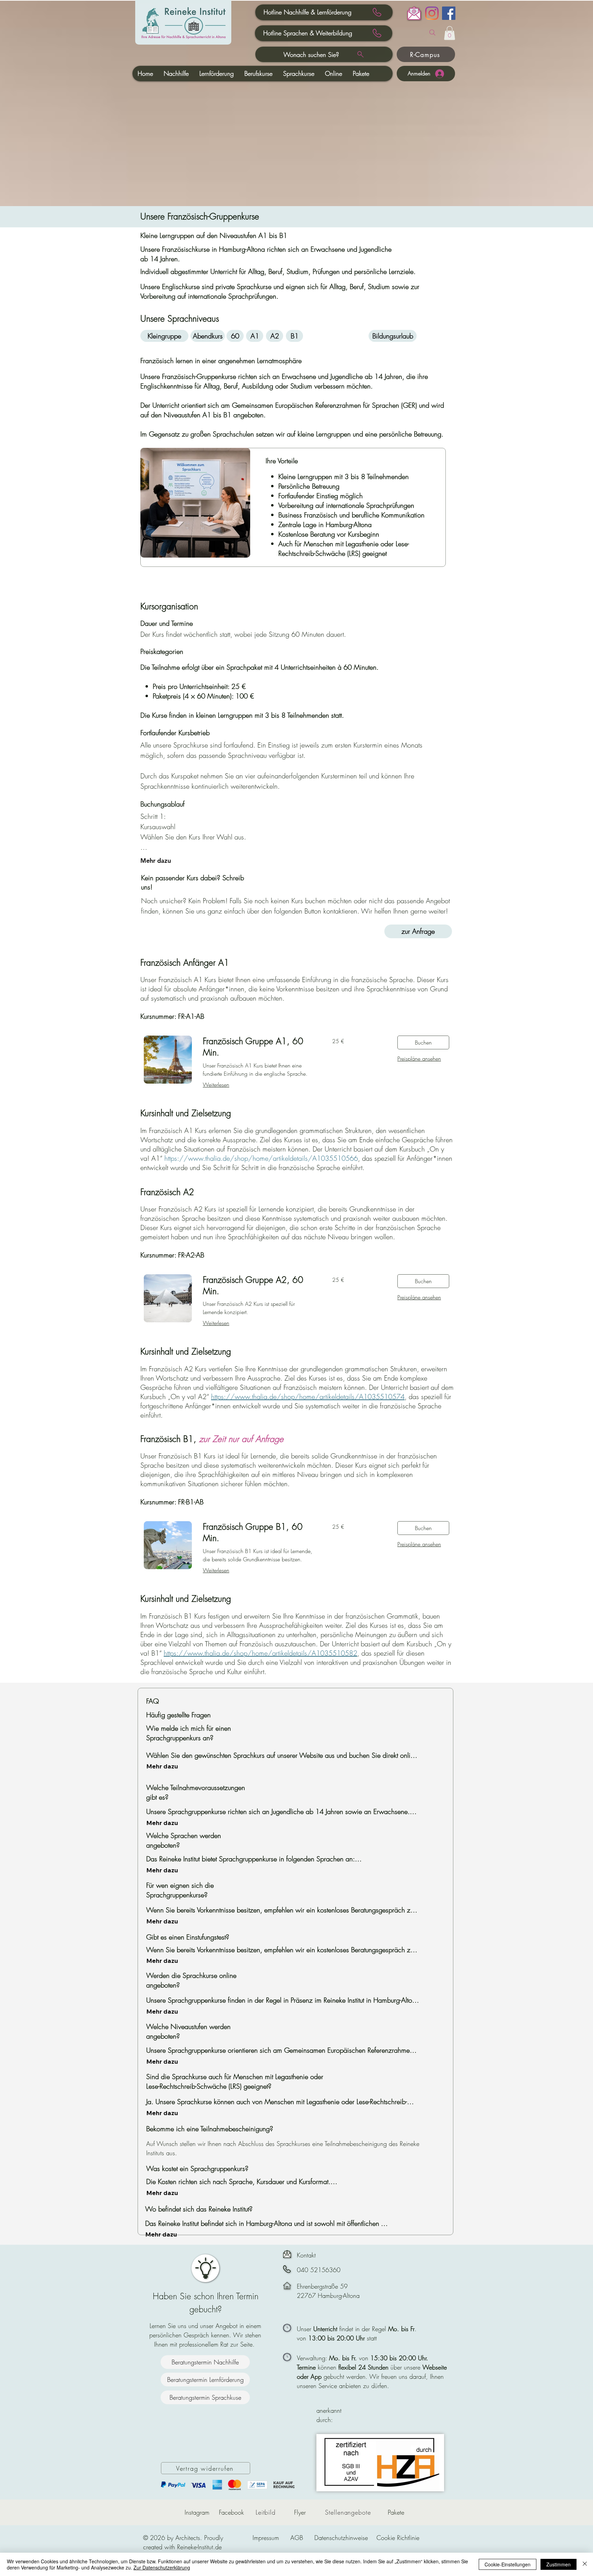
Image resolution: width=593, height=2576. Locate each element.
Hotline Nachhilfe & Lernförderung (307, 12)
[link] (259, 1047)
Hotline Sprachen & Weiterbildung (308, 33)
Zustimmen (559, 2564)
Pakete (396, 2512)
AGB (297, 2538)
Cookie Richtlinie (398, 2538)
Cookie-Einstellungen (508, 2564)
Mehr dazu (162, 1766)
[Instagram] (432, 13)
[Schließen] (585, 2564)
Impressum (266, 2538)
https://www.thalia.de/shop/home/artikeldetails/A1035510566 (261, 1158)
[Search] (432, 33)
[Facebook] (449, 13)
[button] (450, 33)
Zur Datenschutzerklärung (162, 2567)
